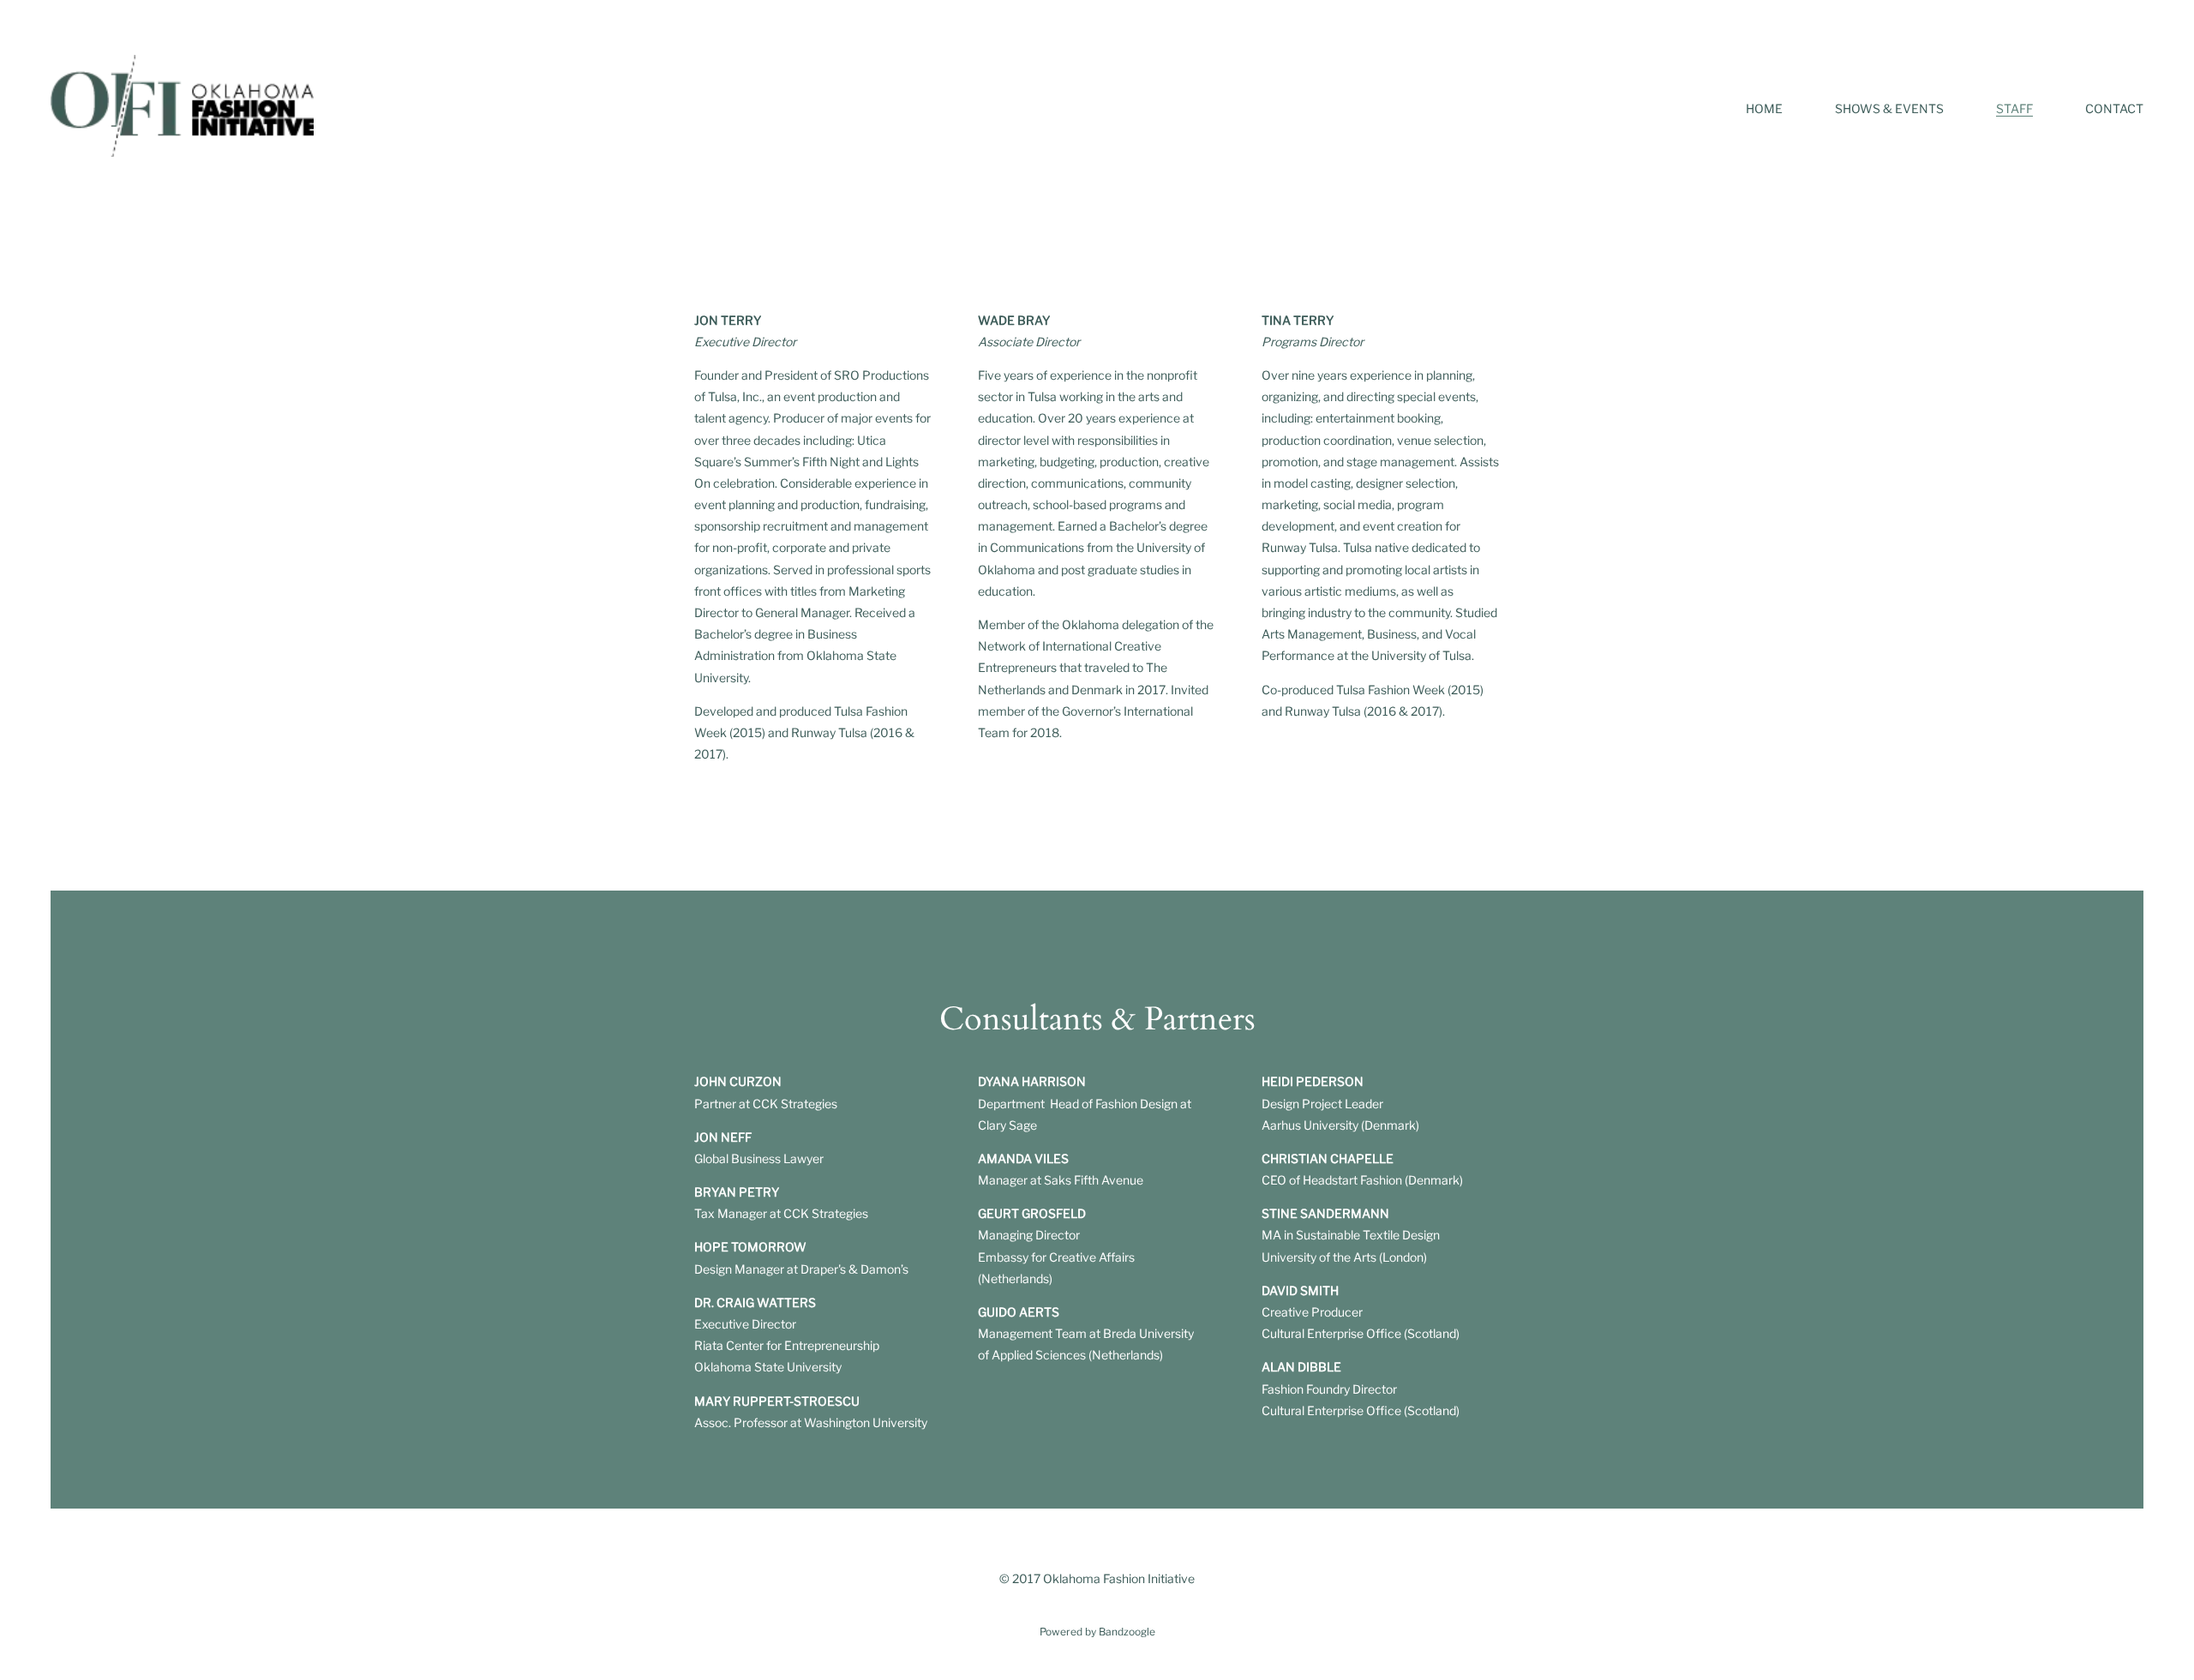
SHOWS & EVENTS (1889, 108)
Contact (2114, 108)
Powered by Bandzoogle (1097, 1632)
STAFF (2014, 108)
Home (1764, 108)
